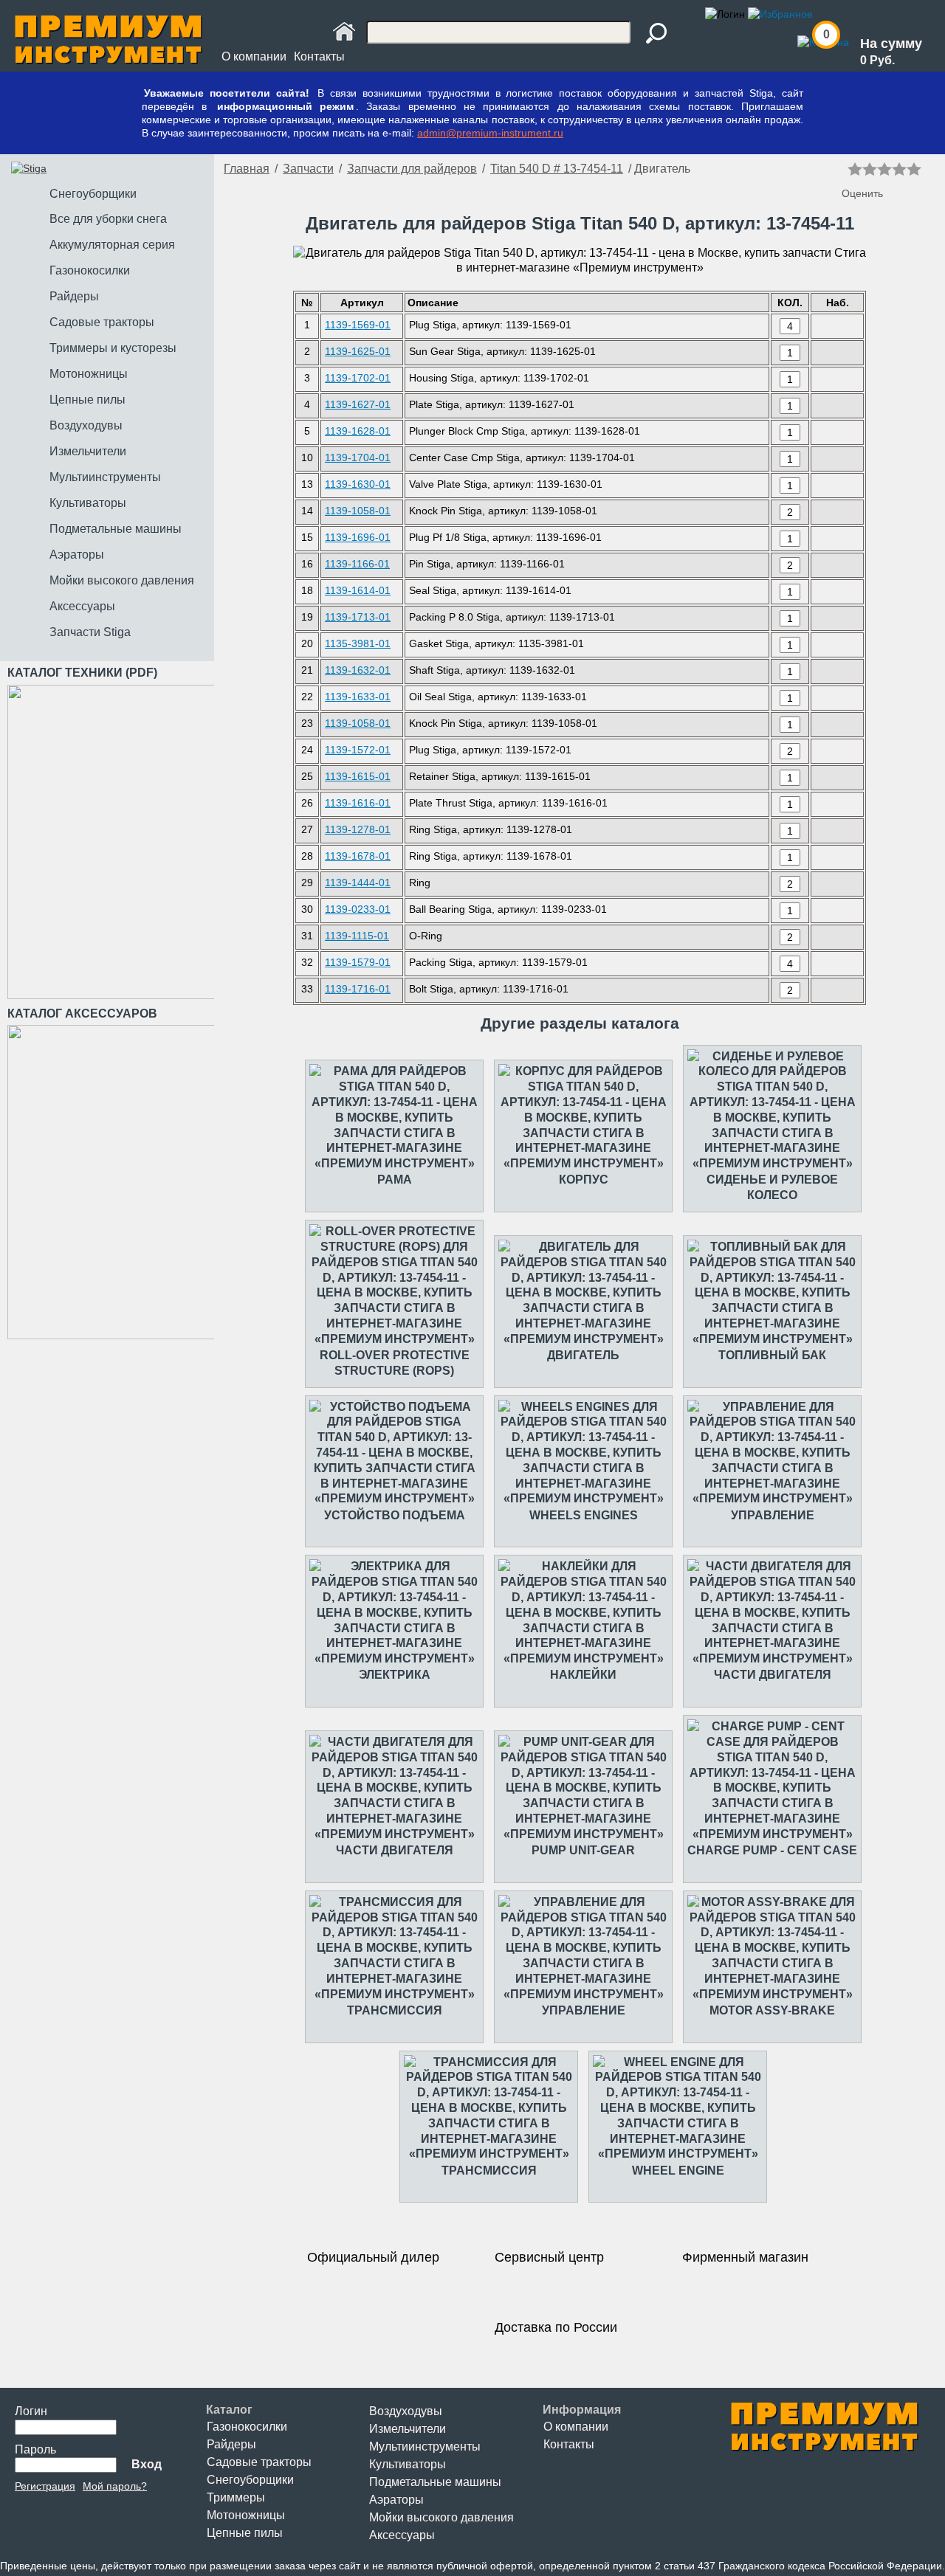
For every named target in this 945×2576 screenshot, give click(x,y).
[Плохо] (870, 169)
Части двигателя (773, 1675)
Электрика (395, 1675)
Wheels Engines (584, 1515)
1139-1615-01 (358, 776)
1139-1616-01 (358, 803)
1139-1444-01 (358, 883)
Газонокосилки (247, 2427)
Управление (773, 1515)
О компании (254, 56)
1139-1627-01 (358, 404)
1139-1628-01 (358, 431)
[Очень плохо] (855, 169)
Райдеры (231, 2444)
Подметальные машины (435, 2482)
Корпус (584, 1180)
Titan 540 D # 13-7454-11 (557, 169)
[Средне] (884, 169)
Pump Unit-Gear (583, 1850)
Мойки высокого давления (441, 2517)
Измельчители (408, 2429)
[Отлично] (914, 169)
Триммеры (236, 2497)
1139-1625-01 (358, 351)
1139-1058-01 (358, 511)
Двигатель (583, 1355)
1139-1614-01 (358, 590)
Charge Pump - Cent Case (772, 1850)
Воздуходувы (406, 2411)
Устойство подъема (395, 1515)
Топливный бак (772, 1355)
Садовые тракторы (259, 2462)
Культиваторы (408, 2464)
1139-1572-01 (358, 750)
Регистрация (45, 2486)
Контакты (319, 56)
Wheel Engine (678, 2171)
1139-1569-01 (358, 325)
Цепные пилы (245, 2533)
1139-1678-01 (358, 856)
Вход (147, 2464)
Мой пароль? (115, 2486)
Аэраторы (396, 2500)
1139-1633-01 (358, 697)
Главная (247, 169)
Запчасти (308, 169)
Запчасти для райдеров (412, 169)
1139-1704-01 (358, 457)
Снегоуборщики (250, 2480)
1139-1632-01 (358, 670)
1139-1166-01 (357, 564)
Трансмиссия (395, 2010)
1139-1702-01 (358, 378)
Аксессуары (402, 2535)
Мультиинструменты (425, 2446)
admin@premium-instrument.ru (490, 133)
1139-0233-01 (358, 909)
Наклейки (583, 1675)
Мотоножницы (246, 2515)
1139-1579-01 (358, 962)
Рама (395, 1180)
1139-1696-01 (358, 537)
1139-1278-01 (358, 829)
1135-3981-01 (358, 643)
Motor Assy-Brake (772, 2010)
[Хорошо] (899, 169)
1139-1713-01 (358, 617)
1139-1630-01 (358, 484)
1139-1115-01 (357, 936)
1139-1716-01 (358, 989)
